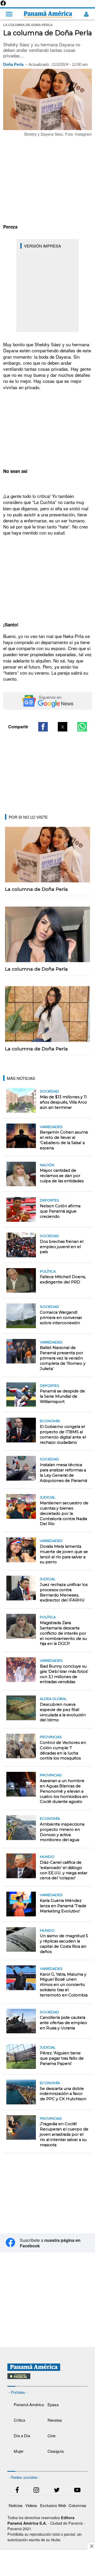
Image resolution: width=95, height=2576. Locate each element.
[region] (47, 180)
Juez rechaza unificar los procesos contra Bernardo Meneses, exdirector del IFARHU (64, 1593)
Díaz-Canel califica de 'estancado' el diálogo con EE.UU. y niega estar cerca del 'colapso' (64, 1870)
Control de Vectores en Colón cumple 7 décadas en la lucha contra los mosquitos (63, 1751)
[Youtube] (77, 2491)
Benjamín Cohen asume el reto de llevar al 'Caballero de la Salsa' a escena (64, 1140)
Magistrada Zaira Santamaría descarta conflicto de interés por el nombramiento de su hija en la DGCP (63, 1633)
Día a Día (22, 2436)
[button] (43, 727)
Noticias (16, 2505)
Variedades (51, 1127)
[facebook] (17, 2491)
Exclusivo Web (53, 2505)
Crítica (19, 2420)
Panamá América (29, 2404)
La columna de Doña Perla (36, 889)
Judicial (48, 1497)
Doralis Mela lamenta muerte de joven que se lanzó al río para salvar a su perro (64, 1554)
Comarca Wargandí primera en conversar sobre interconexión (61, 1318)
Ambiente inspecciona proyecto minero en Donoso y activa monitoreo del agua (62, 1832)
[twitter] (57, 2491)
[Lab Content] (48, 2380)
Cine (51, 2436)
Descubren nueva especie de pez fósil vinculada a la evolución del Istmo (63, 1712)
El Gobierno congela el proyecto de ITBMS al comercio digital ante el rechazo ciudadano (63, 1435)
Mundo (47, 1857)
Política (48, 1271)
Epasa (53, 2404)
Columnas (77, 2505)
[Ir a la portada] (48, 14)
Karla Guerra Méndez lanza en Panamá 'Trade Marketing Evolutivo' (63, 1906)
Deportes (49, 1200)
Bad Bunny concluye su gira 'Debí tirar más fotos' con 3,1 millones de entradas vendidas (64, 1674)
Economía (50, 1421)
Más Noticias (21, 1078)
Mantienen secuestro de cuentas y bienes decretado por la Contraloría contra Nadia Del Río (64, 1513)
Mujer (19, 2451)
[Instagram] (36, 2491)
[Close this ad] (91, 2546)
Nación (47, 1165)
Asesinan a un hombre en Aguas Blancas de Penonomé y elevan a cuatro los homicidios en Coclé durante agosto (64, 1791)
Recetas (55, 2420)
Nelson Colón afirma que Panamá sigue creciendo (60, 1211)
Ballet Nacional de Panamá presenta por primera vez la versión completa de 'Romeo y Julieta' (63, 1358)
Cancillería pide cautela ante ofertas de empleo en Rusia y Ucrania (63, 2023)
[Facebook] (3, 5)
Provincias (51, 1737)
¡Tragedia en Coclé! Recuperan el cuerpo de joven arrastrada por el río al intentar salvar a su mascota (64, 2134)
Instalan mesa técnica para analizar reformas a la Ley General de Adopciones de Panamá (63, 1473)
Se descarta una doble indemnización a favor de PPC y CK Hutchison (63, 2094)
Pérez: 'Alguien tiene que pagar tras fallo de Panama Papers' (62, 2058)
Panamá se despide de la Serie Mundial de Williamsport (62, 1396)
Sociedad (49, 1091)
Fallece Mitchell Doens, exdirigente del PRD (63, 1279)
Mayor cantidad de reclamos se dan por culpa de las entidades (62, 1176)
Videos (31, 2505)
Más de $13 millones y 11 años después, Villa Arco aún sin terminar (63, 1102)
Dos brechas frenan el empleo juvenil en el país (62, 1247)
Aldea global (53, 1699)
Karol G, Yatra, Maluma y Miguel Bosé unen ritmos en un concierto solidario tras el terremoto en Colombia (64, 1985)
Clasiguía (56, 2451)
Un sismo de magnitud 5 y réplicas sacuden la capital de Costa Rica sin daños (64, 1944)
